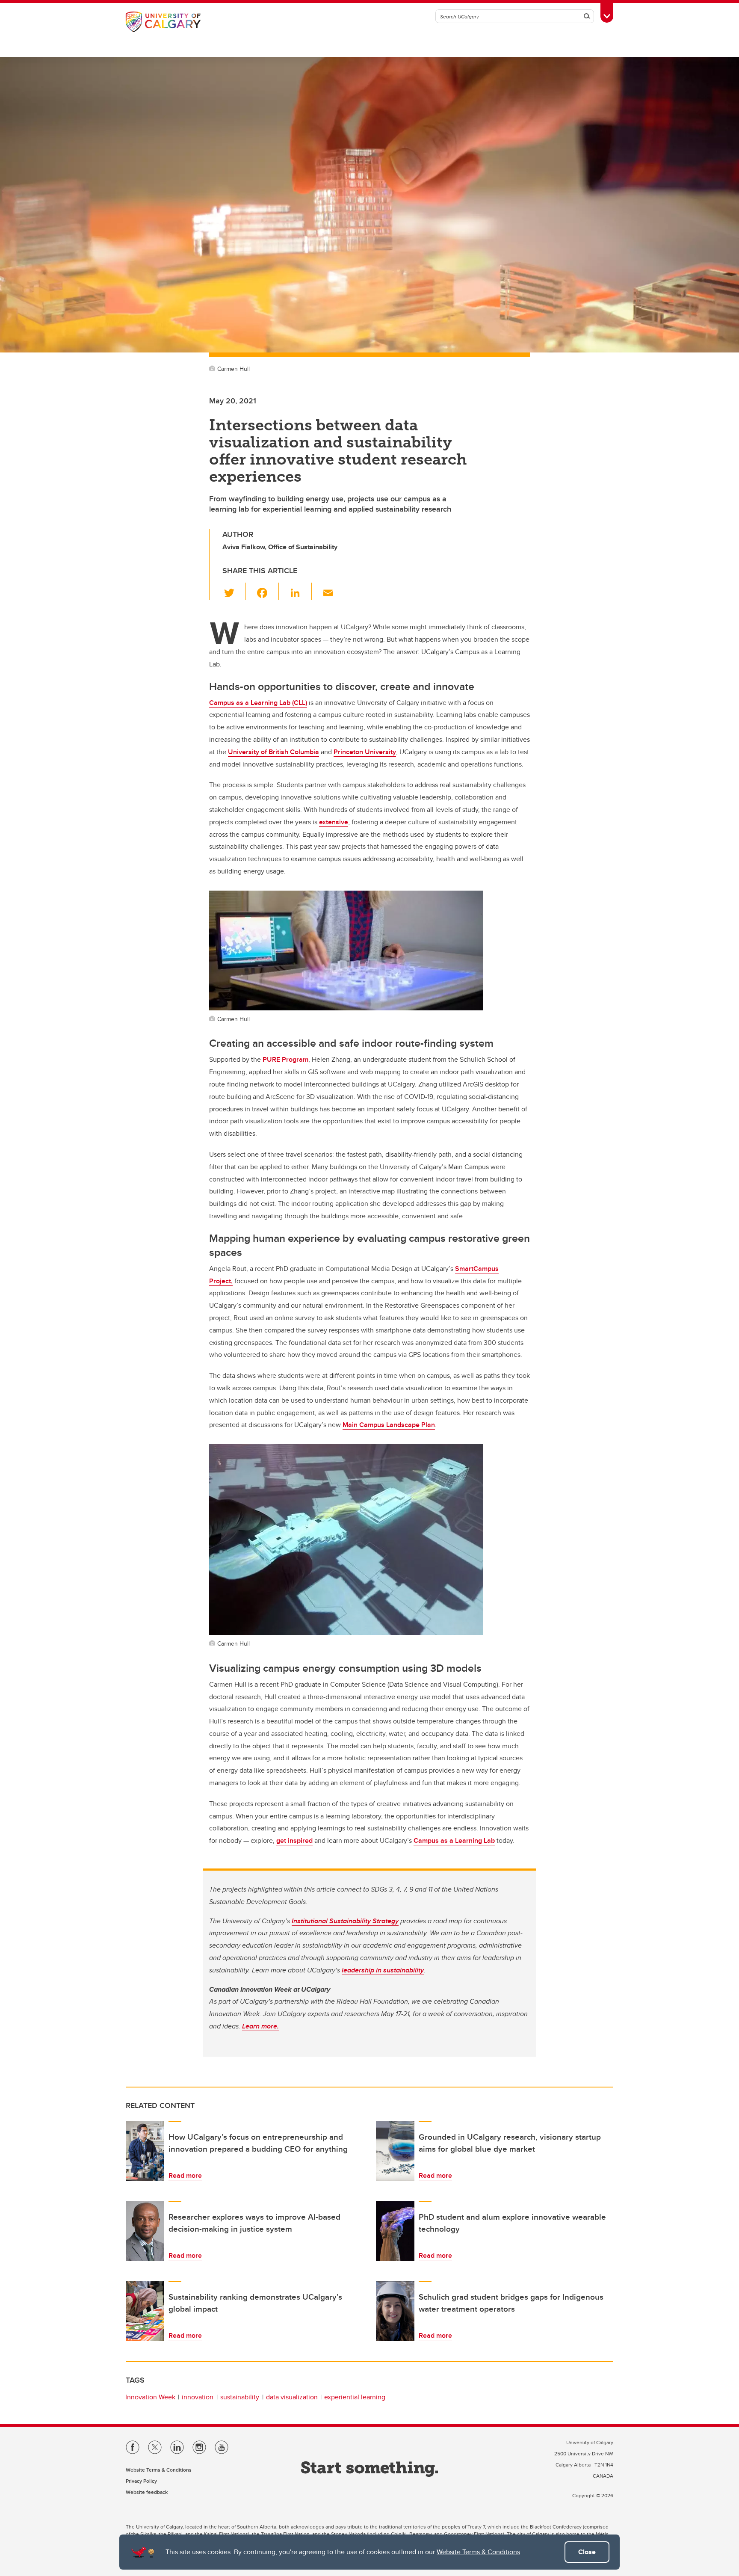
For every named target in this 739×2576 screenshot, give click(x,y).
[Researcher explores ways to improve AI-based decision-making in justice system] (145, 2231)
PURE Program (285, 1059)
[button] (234, 591)
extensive (334, 822)
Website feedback (147, 2492)
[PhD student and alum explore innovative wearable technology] (395, 2231)
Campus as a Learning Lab (454, 1840)
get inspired (294, 1840)
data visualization (292, 2397)
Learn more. (260, 2026)
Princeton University (365, 752)
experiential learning (355, 2397)
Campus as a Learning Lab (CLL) (258, 703)
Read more (185, 2175)
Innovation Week (150, 2397)
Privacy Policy (141, 2481)
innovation (198, 2397)
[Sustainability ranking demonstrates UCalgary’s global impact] (145, 2311)
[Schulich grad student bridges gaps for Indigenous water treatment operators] (395, 2311)
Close (587, 2552)
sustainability (240, 2397)
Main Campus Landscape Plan (389, 1425)
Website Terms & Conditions (478, 2552)
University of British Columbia (273, 752)
